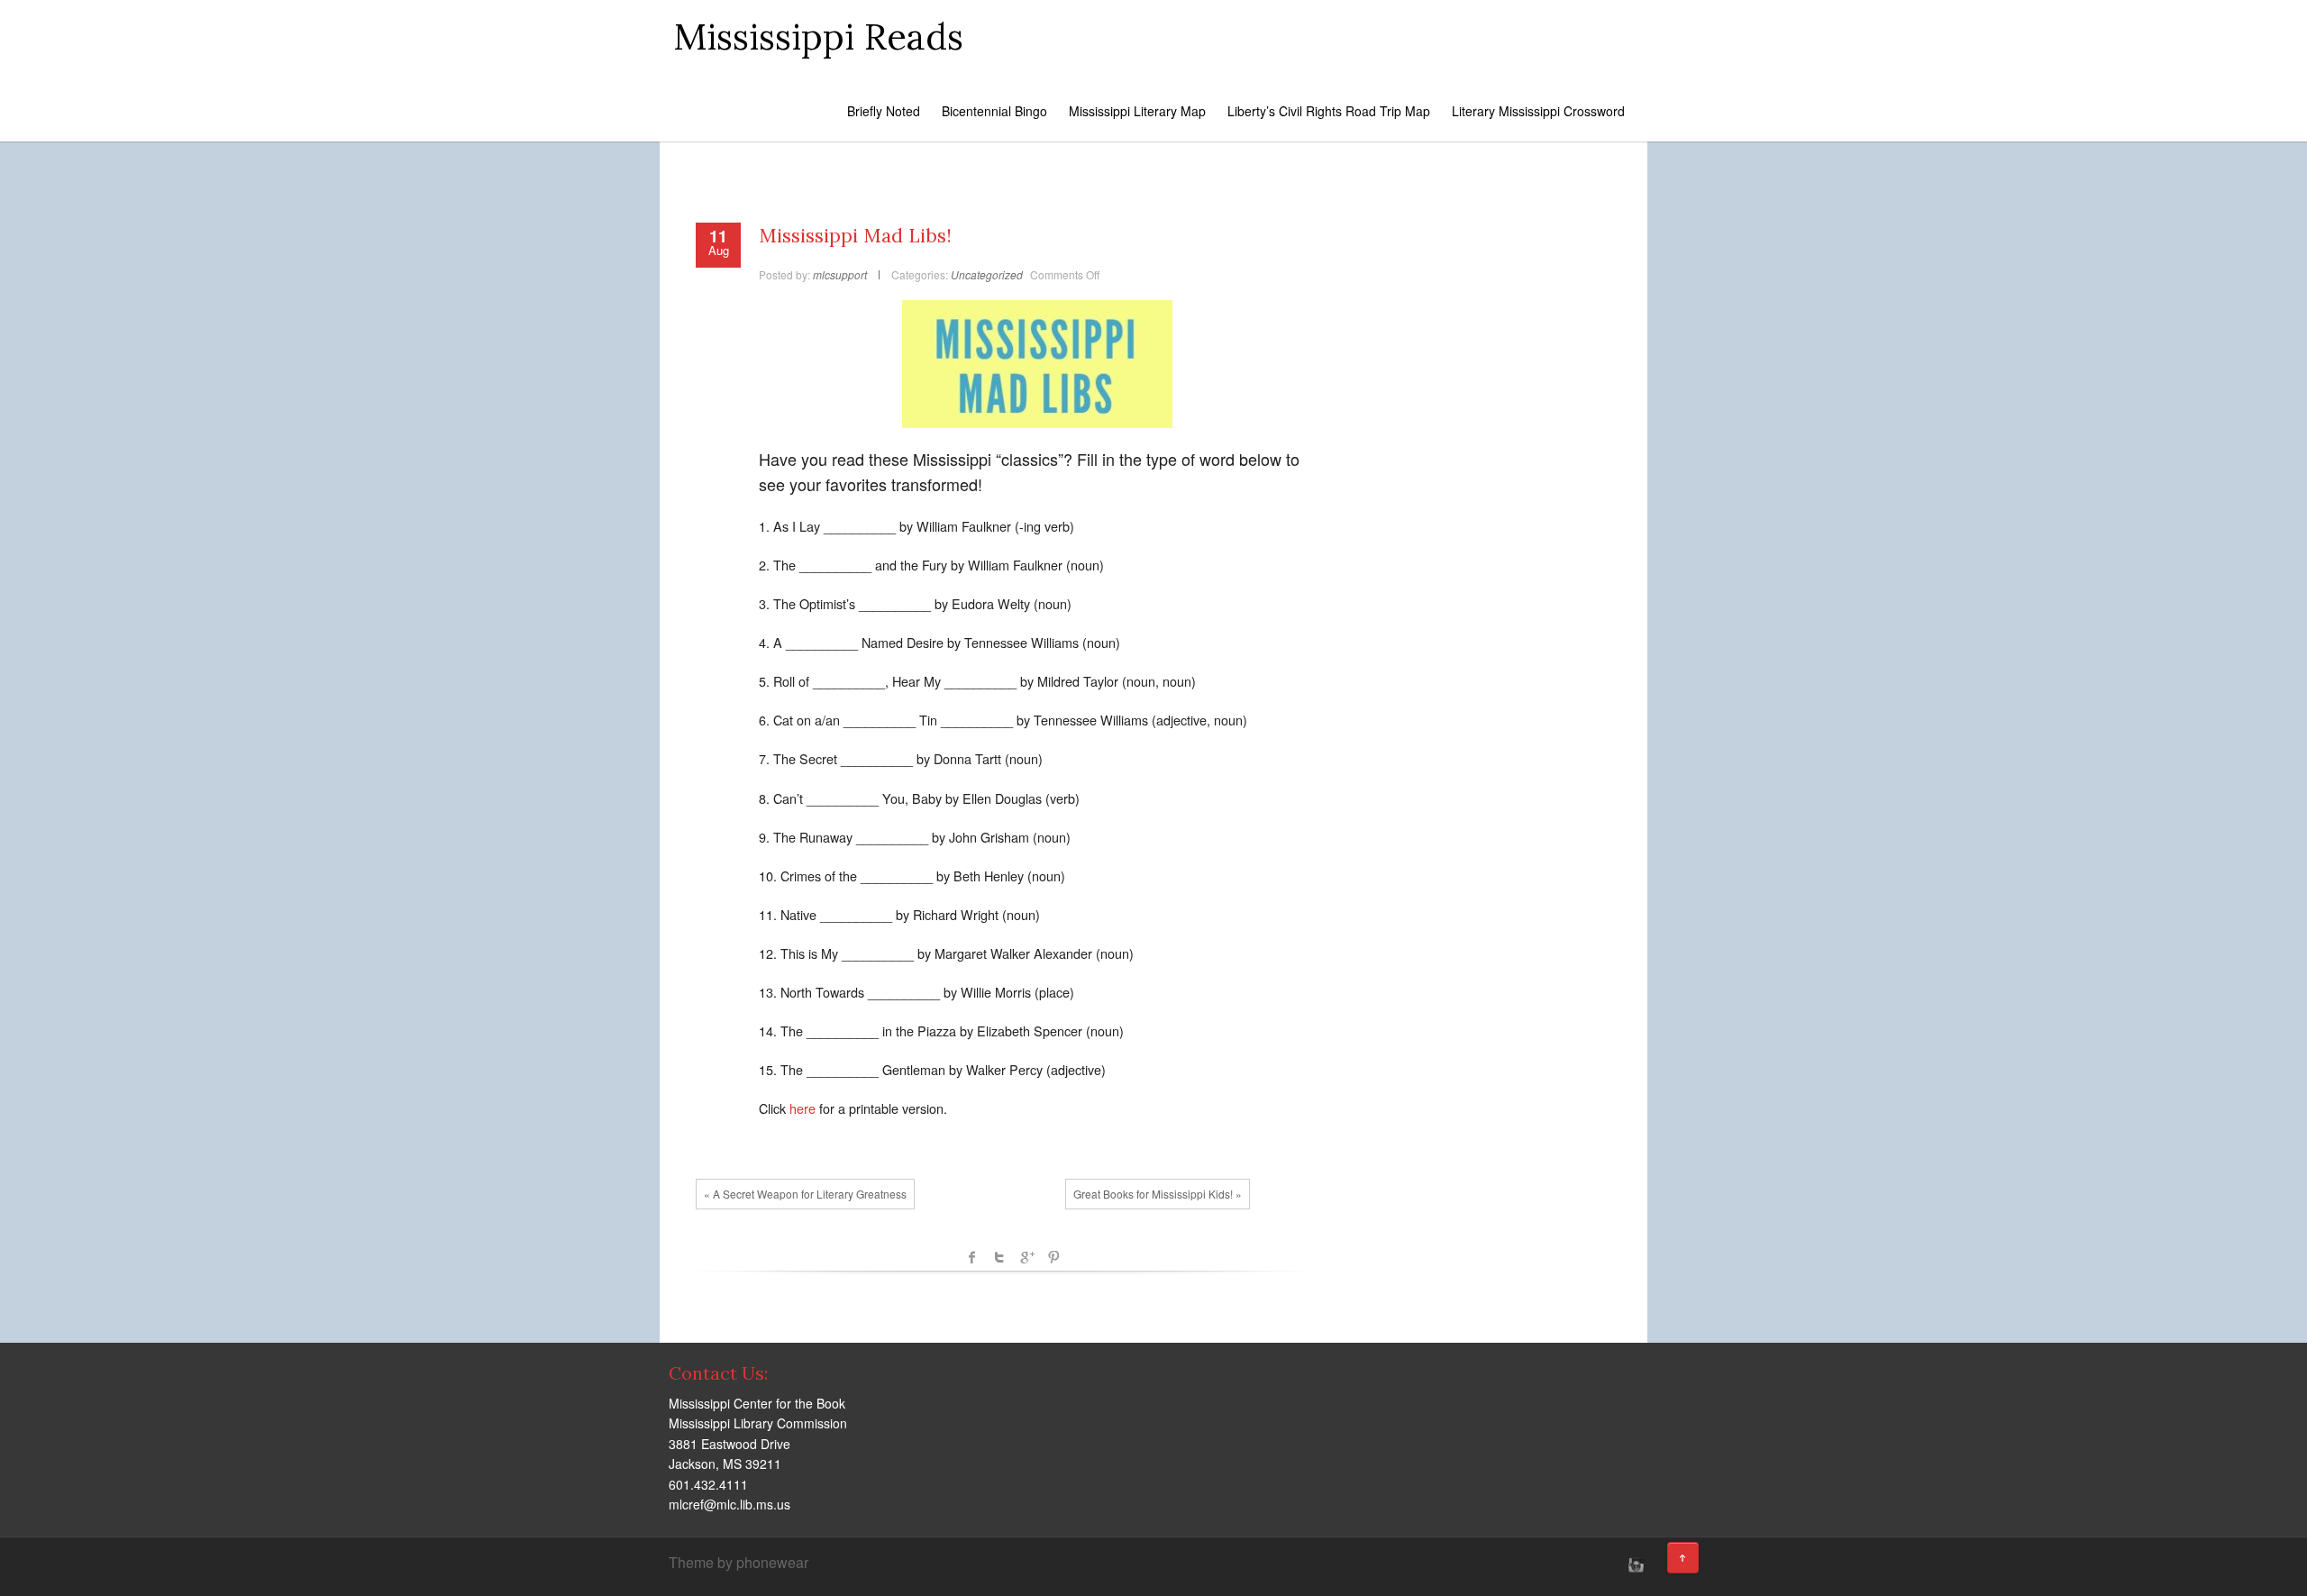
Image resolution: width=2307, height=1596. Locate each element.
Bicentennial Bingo (994, 111)
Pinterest (1053, 1257)
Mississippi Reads (818, 36)
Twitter (999, 1257)
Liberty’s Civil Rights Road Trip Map (1329, 111)
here (802, 1108)
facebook (972, 1257)
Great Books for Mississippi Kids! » (1158, 1194)
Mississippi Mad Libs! (855, 236)
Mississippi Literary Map (1137, 111)
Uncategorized (987, 274)
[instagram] (1634, 1564)
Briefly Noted (884, 111)
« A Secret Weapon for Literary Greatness (805, 1194)
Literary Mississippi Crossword (1538, 111)
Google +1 (1026, 1257)
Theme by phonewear (739, 1562)
